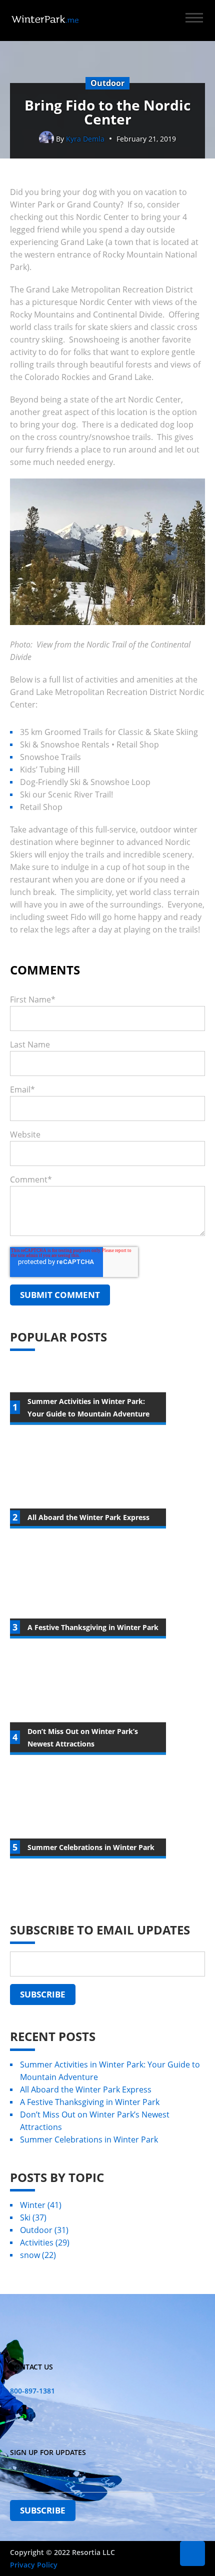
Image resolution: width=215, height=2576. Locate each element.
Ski (33, 2217)
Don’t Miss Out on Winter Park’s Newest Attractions (95, 2121)
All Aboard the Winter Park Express (86, 2089)
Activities (45, 2242)
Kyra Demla (85, 139)
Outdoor (44, 2230)
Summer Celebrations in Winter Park (89, 2139)
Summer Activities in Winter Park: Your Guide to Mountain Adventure (110, 2071)
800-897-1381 (32, 2391)
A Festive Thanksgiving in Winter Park (90, 2102)
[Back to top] (192, 2553)
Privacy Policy (34, 2565)
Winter (41, 2205)
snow (38, 2255)
